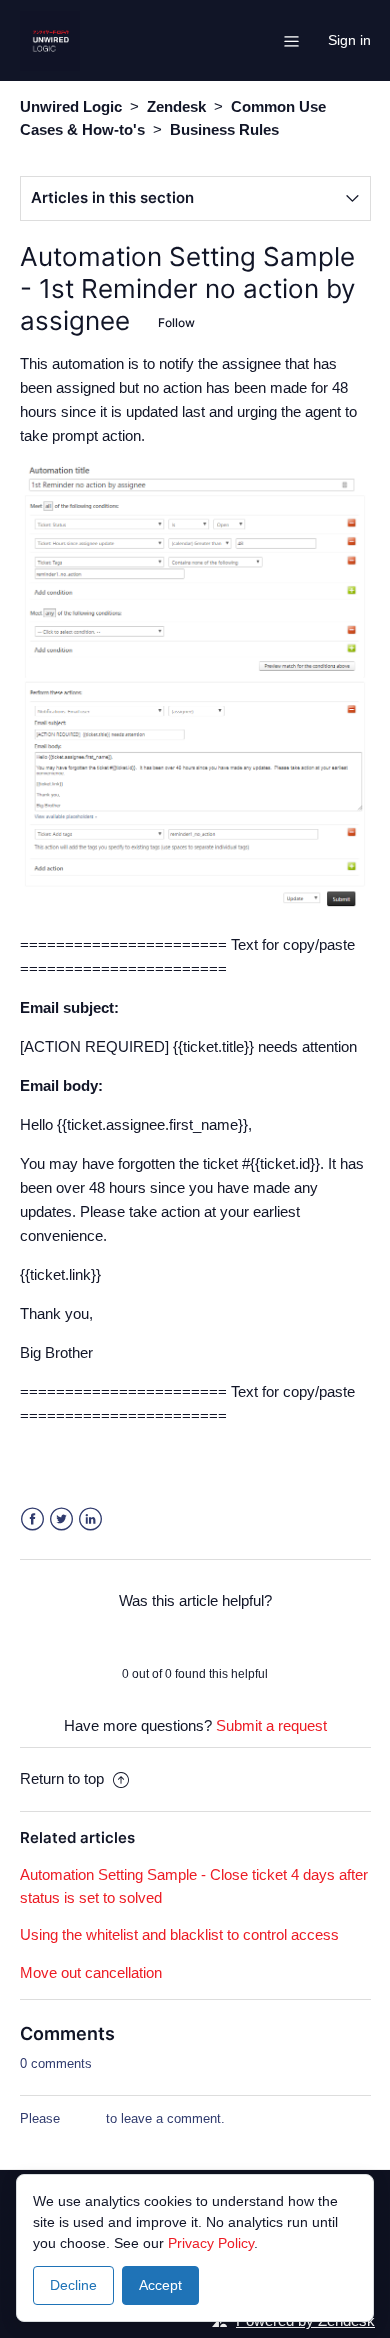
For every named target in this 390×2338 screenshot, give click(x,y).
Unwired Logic (71, 106)
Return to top (64, 1778)
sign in (83, 2118)
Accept (160, 2285)
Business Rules (224, 129)
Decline (73, 2285)
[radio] (143, 1637)
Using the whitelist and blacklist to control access (179, 1934)
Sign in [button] (349, 40)
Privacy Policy (211, 2243)
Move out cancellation (91, 1972)
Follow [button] (176, 322)
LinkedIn (90, 1519)
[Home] (50, 38)
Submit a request (271, 1725)
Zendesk (176, 106)
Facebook (32, 1519)
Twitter (61, 1519)
